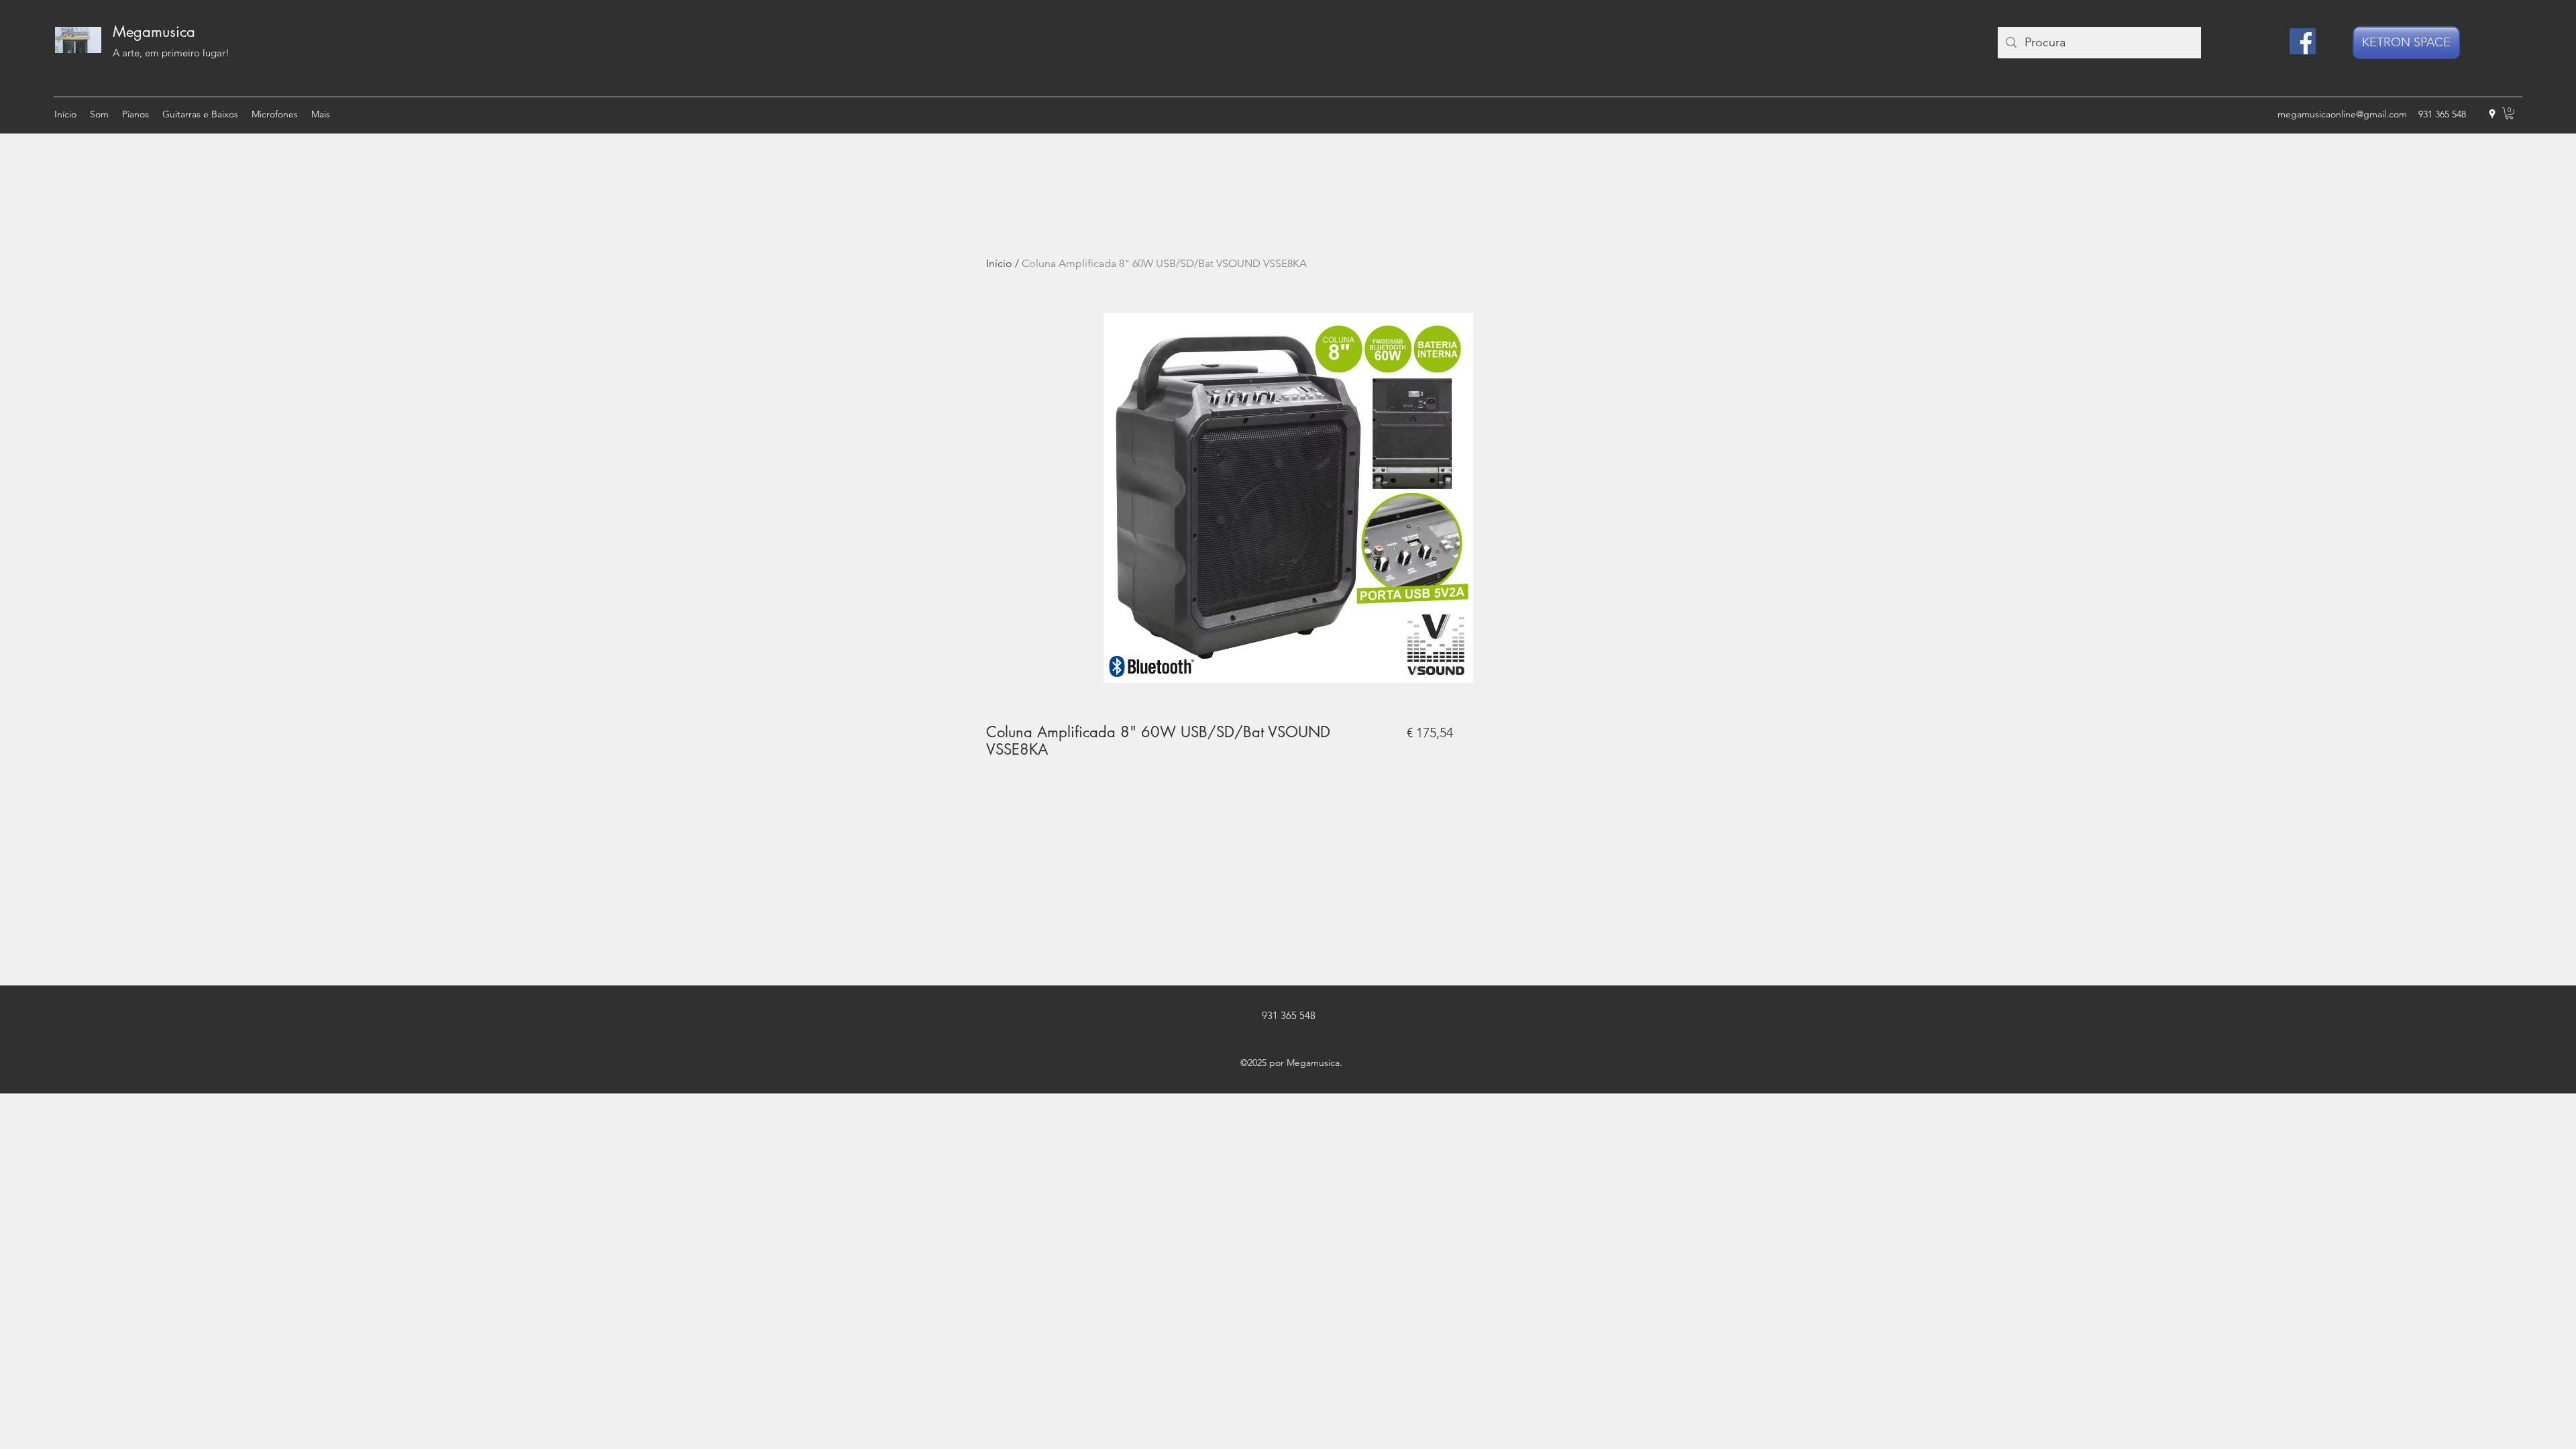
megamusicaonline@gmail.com (2342, 114)
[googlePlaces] (2492, 114)
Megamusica (154, 32)
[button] (2509, 113)
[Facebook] (2303, 41)
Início (999, 263)
